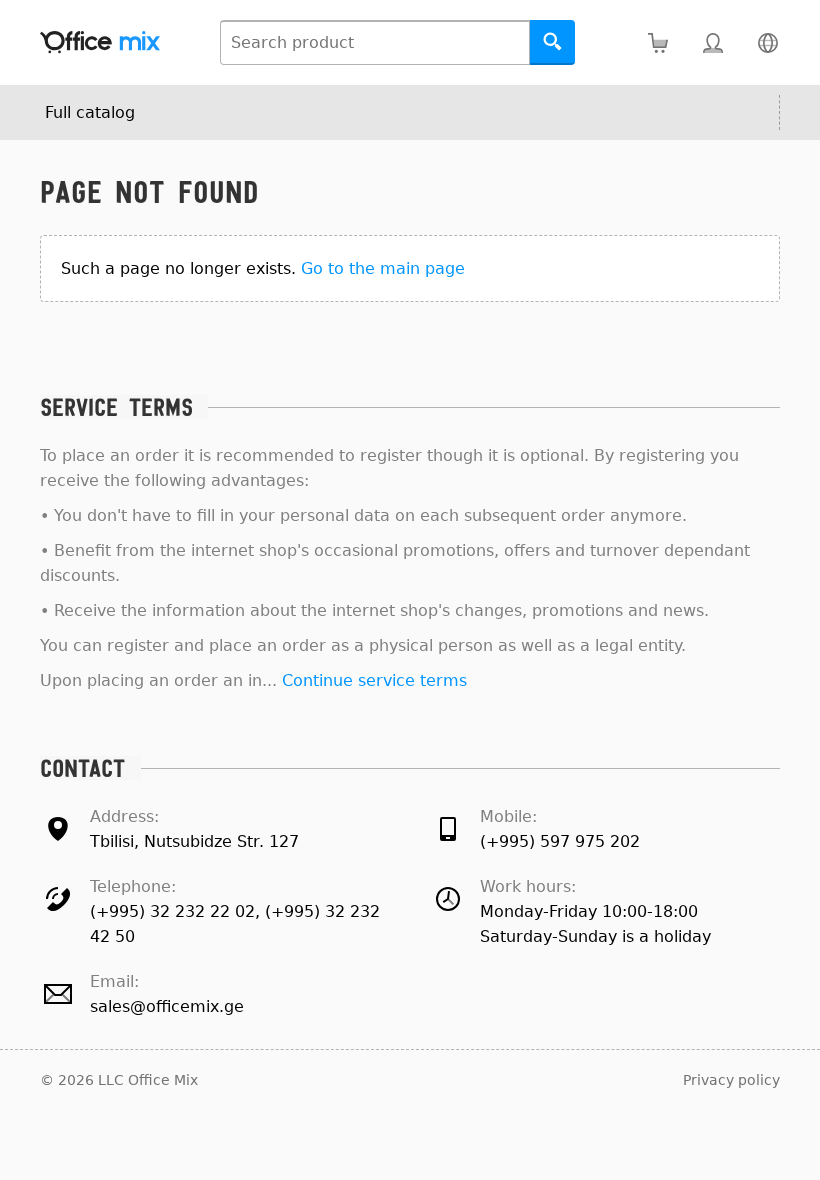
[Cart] (657, 42)
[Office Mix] (100, 42)
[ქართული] (767, 42)
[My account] (712, 42)
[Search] (552, 42)
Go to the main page (383, 268)
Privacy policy (731, 1080)
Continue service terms (374, 680)
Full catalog (90, 112)
